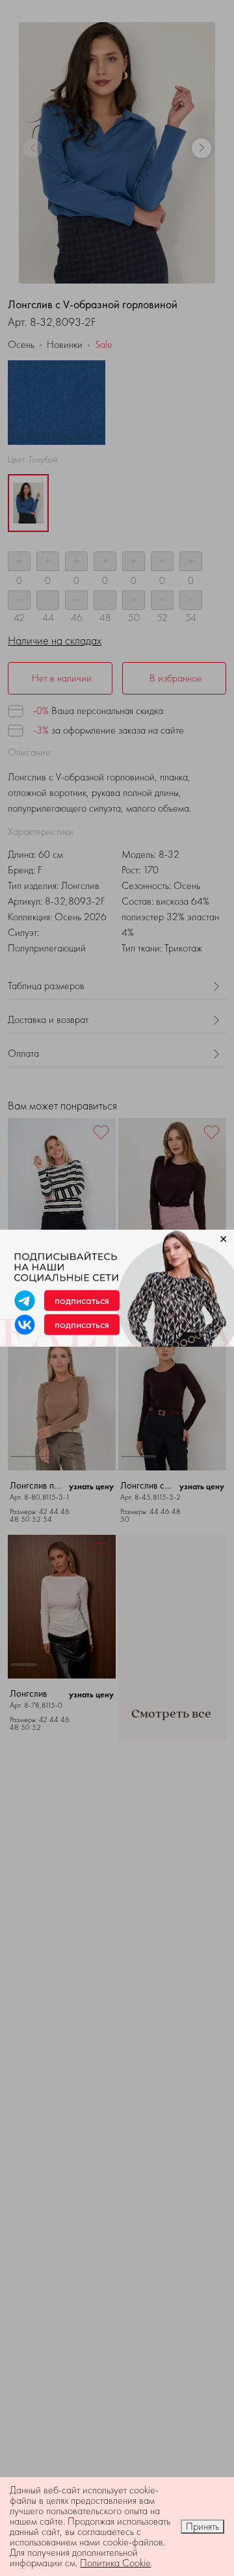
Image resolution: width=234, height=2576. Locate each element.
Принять (202, 2526)
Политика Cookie (115, 2563)
